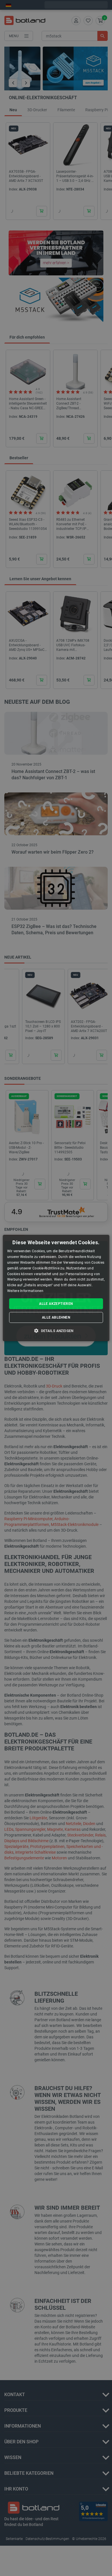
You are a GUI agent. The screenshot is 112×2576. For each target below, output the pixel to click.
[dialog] (56, 1288)
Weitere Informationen (25, 1291)
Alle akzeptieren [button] (56, 1304)
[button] (56, 1331)
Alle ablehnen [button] (56, 1317)
